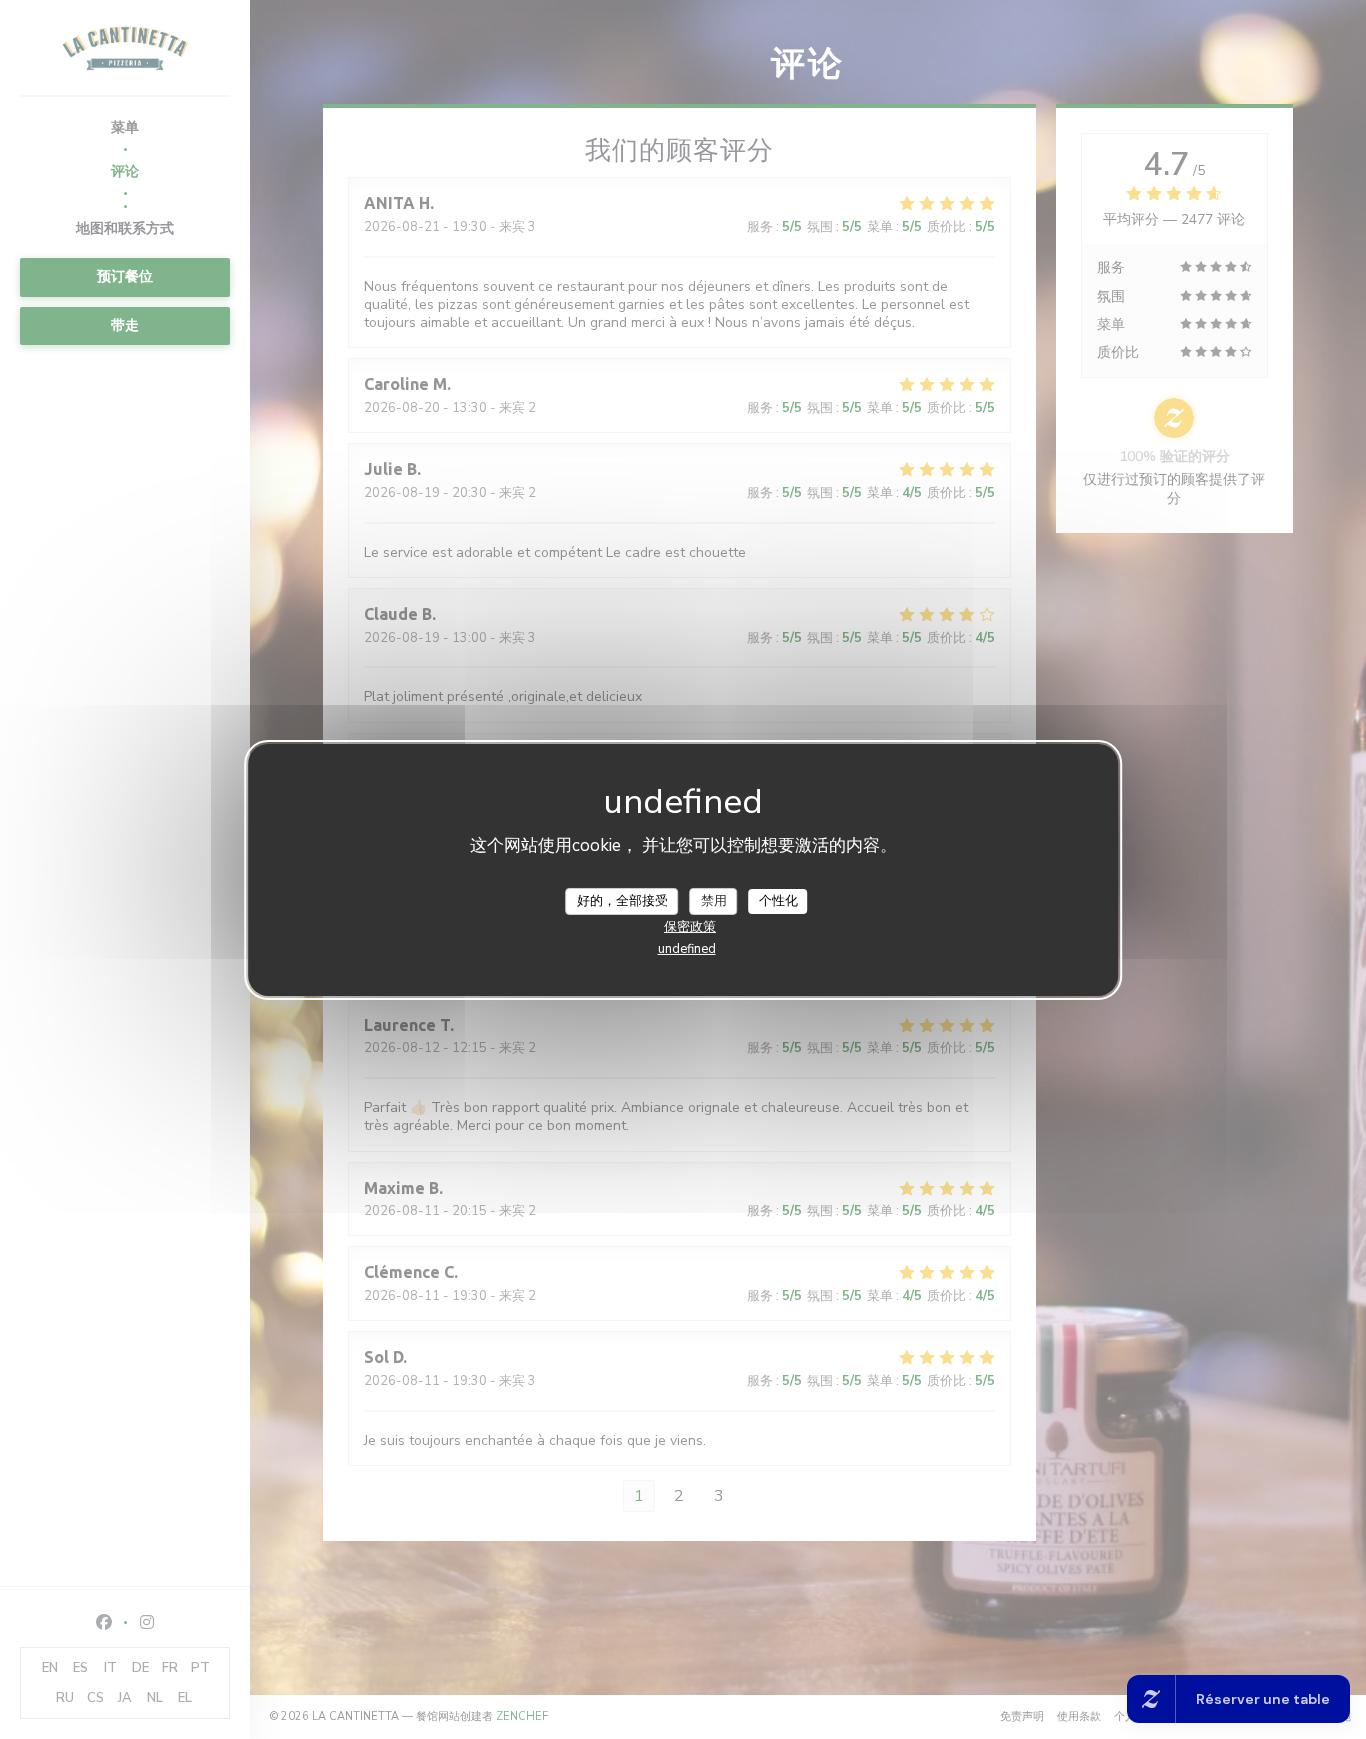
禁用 (714, 900)
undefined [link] (687, 949)
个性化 (778, 900)
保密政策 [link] (690, 927)
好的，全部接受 (622, 900)
